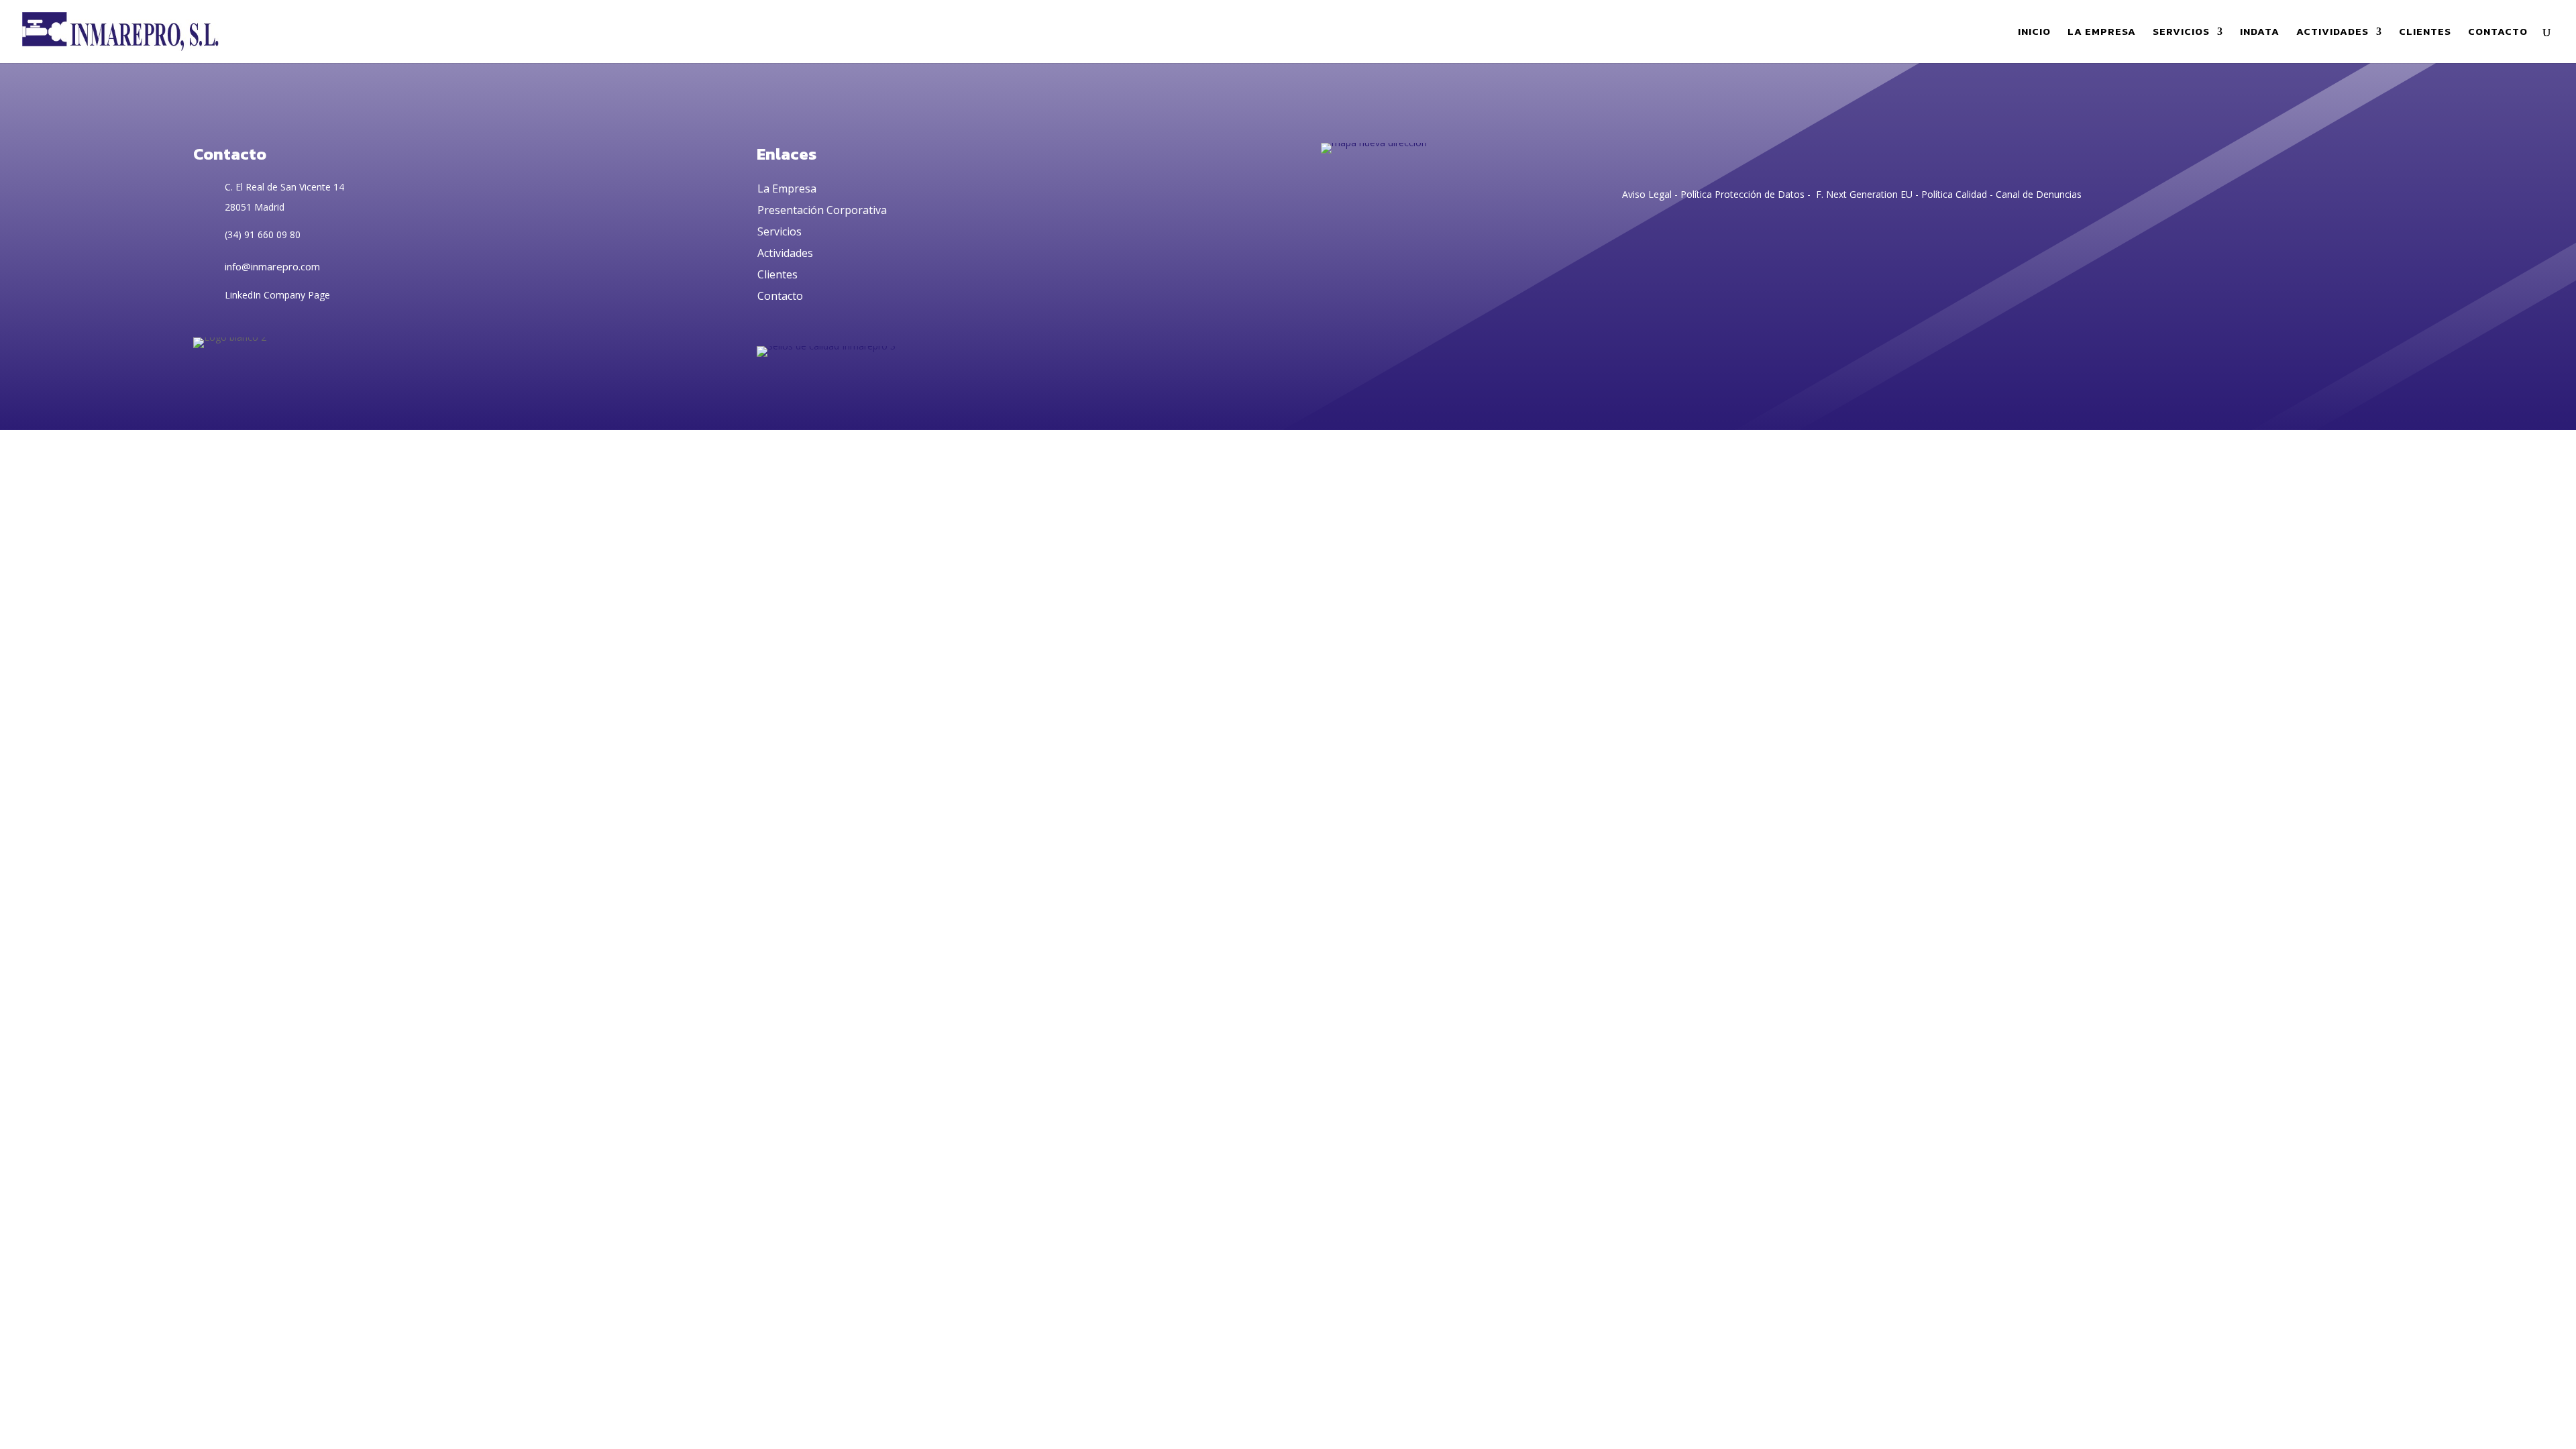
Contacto (780, 296)
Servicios (780, 231)
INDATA (2260, 33)
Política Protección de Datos (1741, 194)
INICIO (2034, 33)
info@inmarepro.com (272, 266)
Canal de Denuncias (2039, 194)
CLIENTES (2425, 33)
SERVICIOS (2181, 33)
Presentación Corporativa (822, 210)
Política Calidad (1954, 194)
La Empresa (787, 189)
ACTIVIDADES (2332, 33)
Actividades (785, 253)
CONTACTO (2498, 33)
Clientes (777, 274)
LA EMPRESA (2102, 33)
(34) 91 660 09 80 (263, 234)
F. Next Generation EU (1864, 194)
